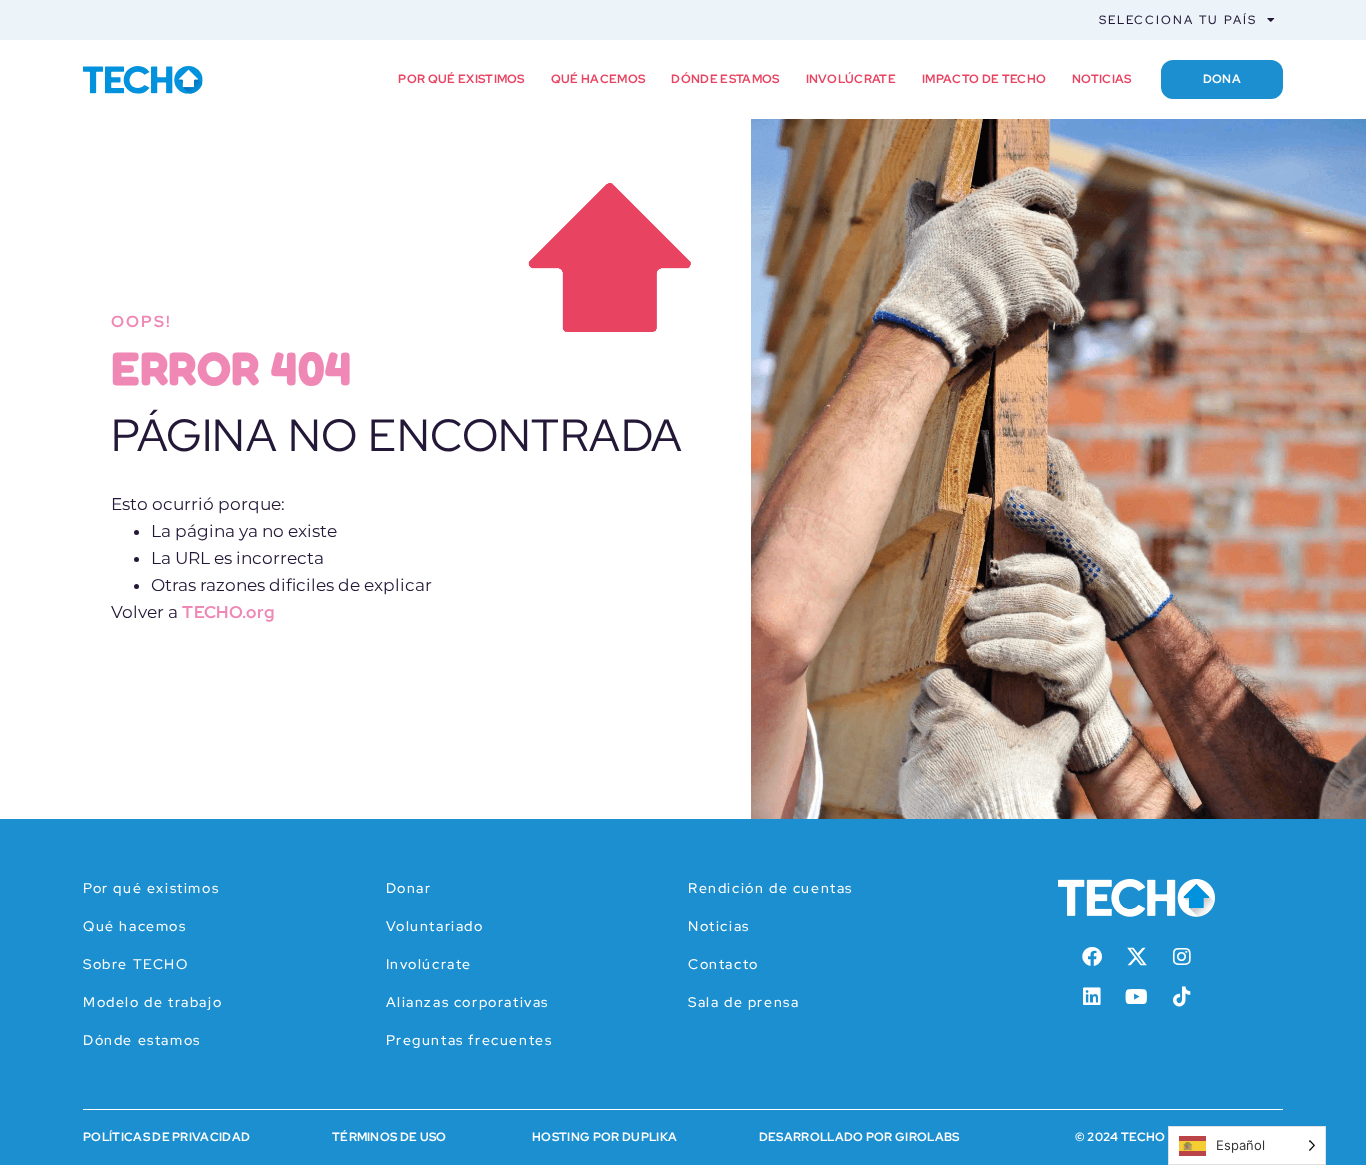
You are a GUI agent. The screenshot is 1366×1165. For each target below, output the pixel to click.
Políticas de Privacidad (166, 1137)
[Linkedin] (1092, 997)
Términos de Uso (389, 1137)
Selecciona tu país (1178, 20)
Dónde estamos (725, 79)
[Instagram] (1182, 957)
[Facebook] (1092, 957)
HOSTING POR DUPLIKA (604, 1137)
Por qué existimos (461, 79)
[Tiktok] (1182, 997)
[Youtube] (1137, 997)
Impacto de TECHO (984, 79)
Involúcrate (851, 79)
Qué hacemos (598, 79)
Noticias (1102, 79)
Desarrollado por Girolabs (859, 1137)
